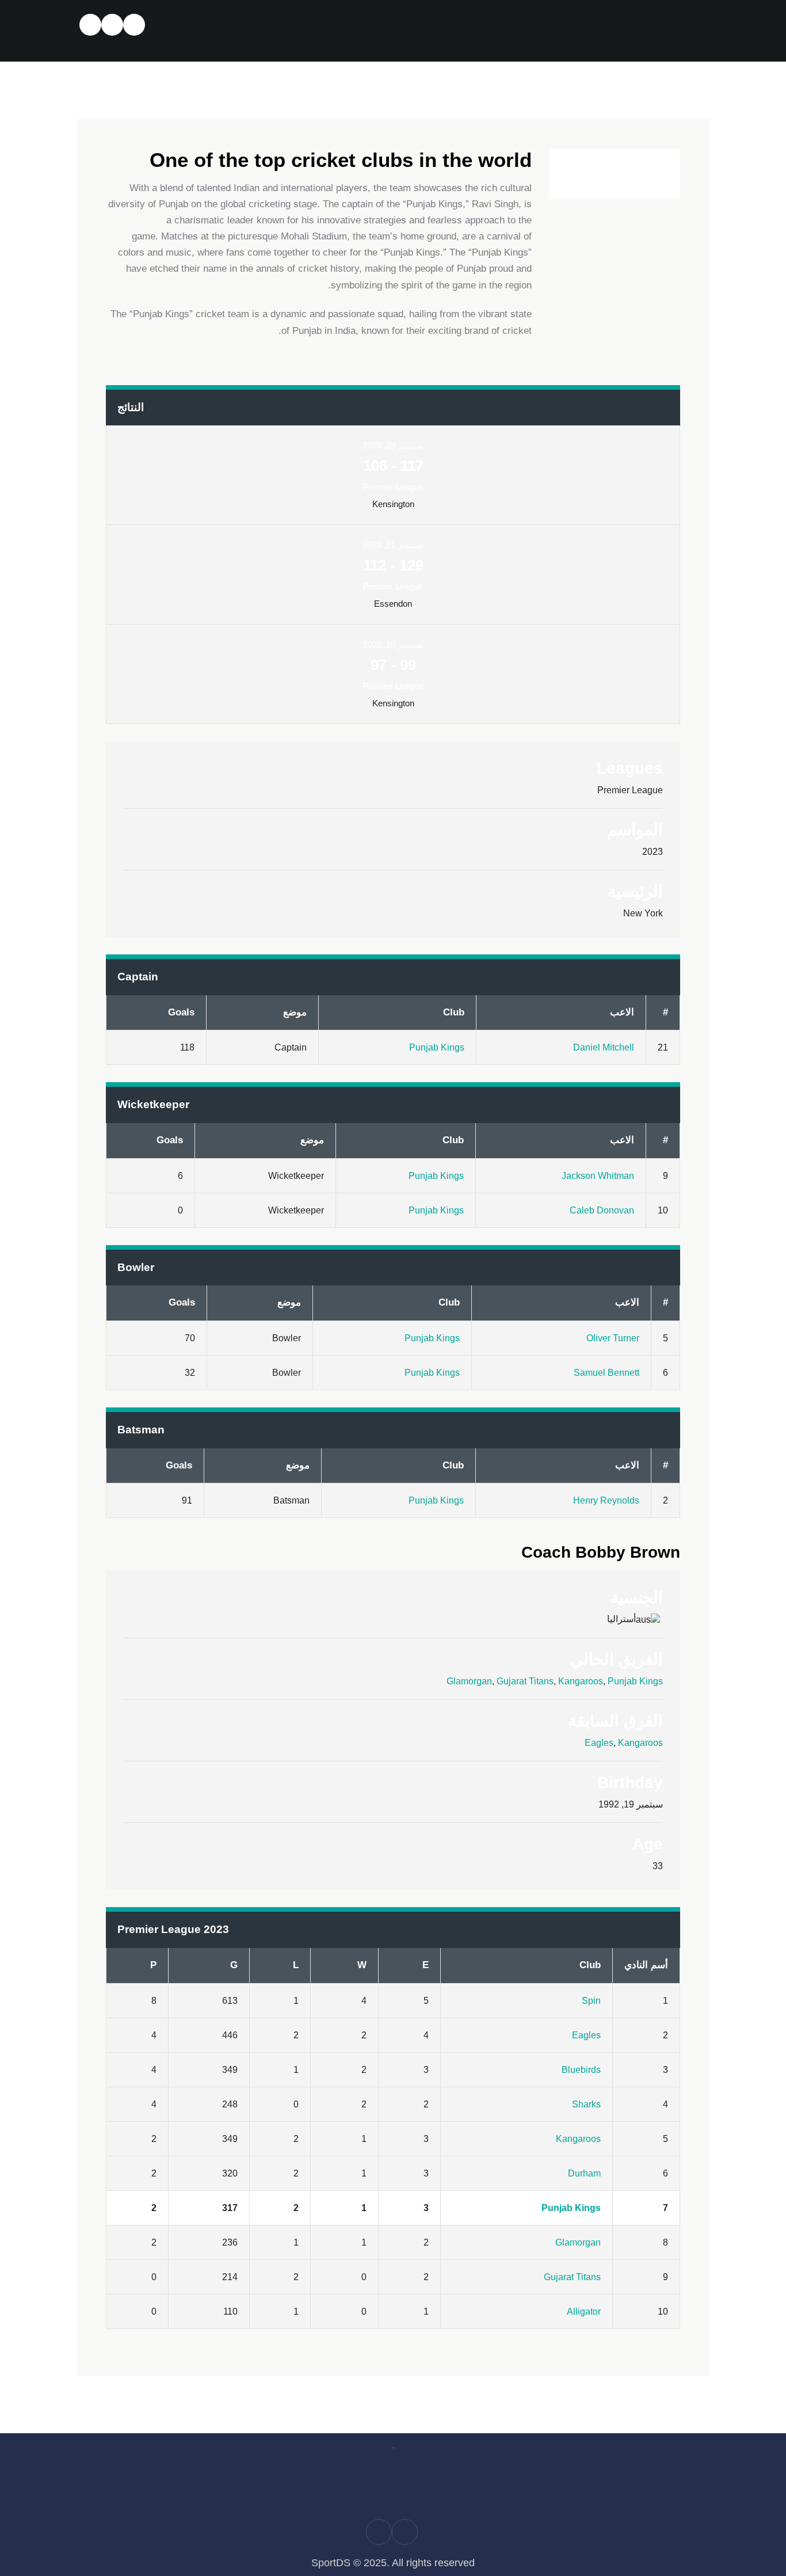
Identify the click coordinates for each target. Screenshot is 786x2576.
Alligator (584, 2311)
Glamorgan (469, 1681)
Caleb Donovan (602, 1210)
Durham (584, 2173)
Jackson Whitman (598, 1176)
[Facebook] (134, 25)
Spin (591, 2001)
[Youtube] (91, 25)
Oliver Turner (613, 1338)
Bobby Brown (601, 1552)
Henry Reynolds (606, 1500)
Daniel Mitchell (604, 1047)
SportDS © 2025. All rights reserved (393, 2563)
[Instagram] (112, 25)
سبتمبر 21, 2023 (393, 545)
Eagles (599, 1743)
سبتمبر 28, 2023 (393, 445)
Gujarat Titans (525, 1681)
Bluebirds (581, 2070)
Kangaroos (581, 1681)
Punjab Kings (437, 1047)
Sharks (586, 2104)
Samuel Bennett (606, 1373)
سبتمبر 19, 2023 (393, 644)
